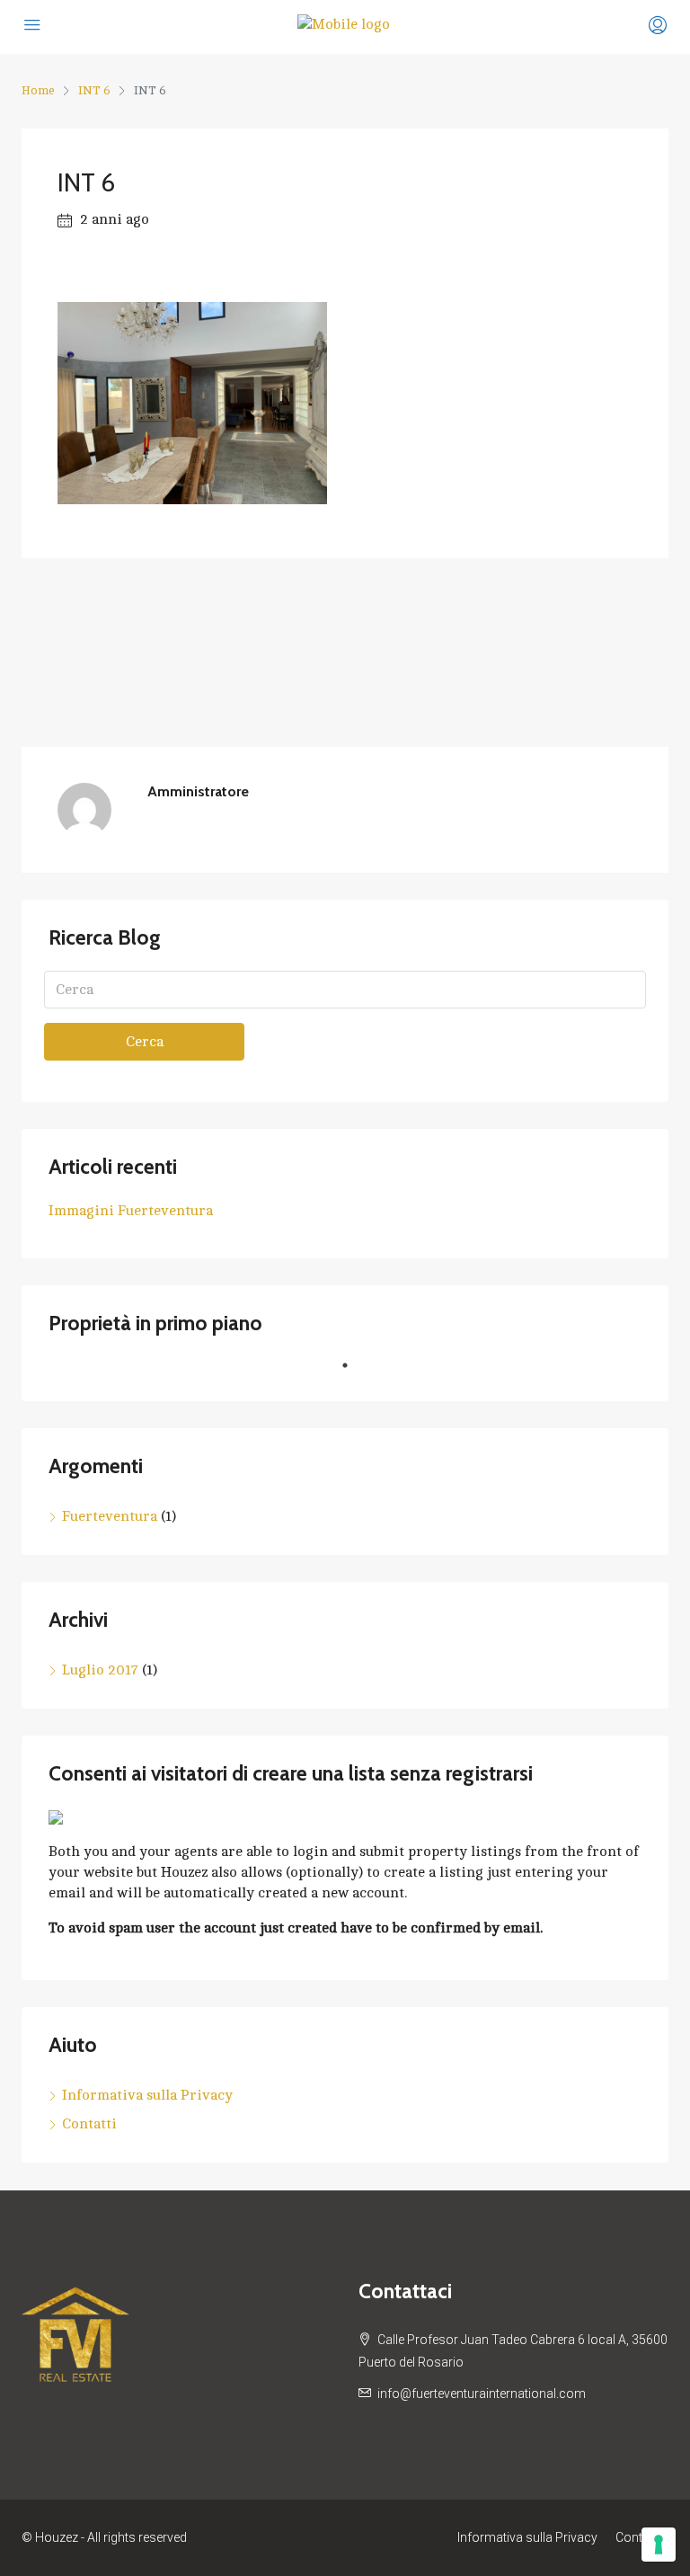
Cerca (145, 1042)
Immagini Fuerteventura (131, 1211)
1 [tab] (354, 1372)
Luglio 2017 (100, 1670)
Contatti (89, 2124)
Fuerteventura (110, 1516)
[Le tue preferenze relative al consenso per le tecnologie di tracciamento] (659, 2545)
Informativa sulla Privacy (147, 2095)
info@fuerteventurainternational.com (482, 2394)
